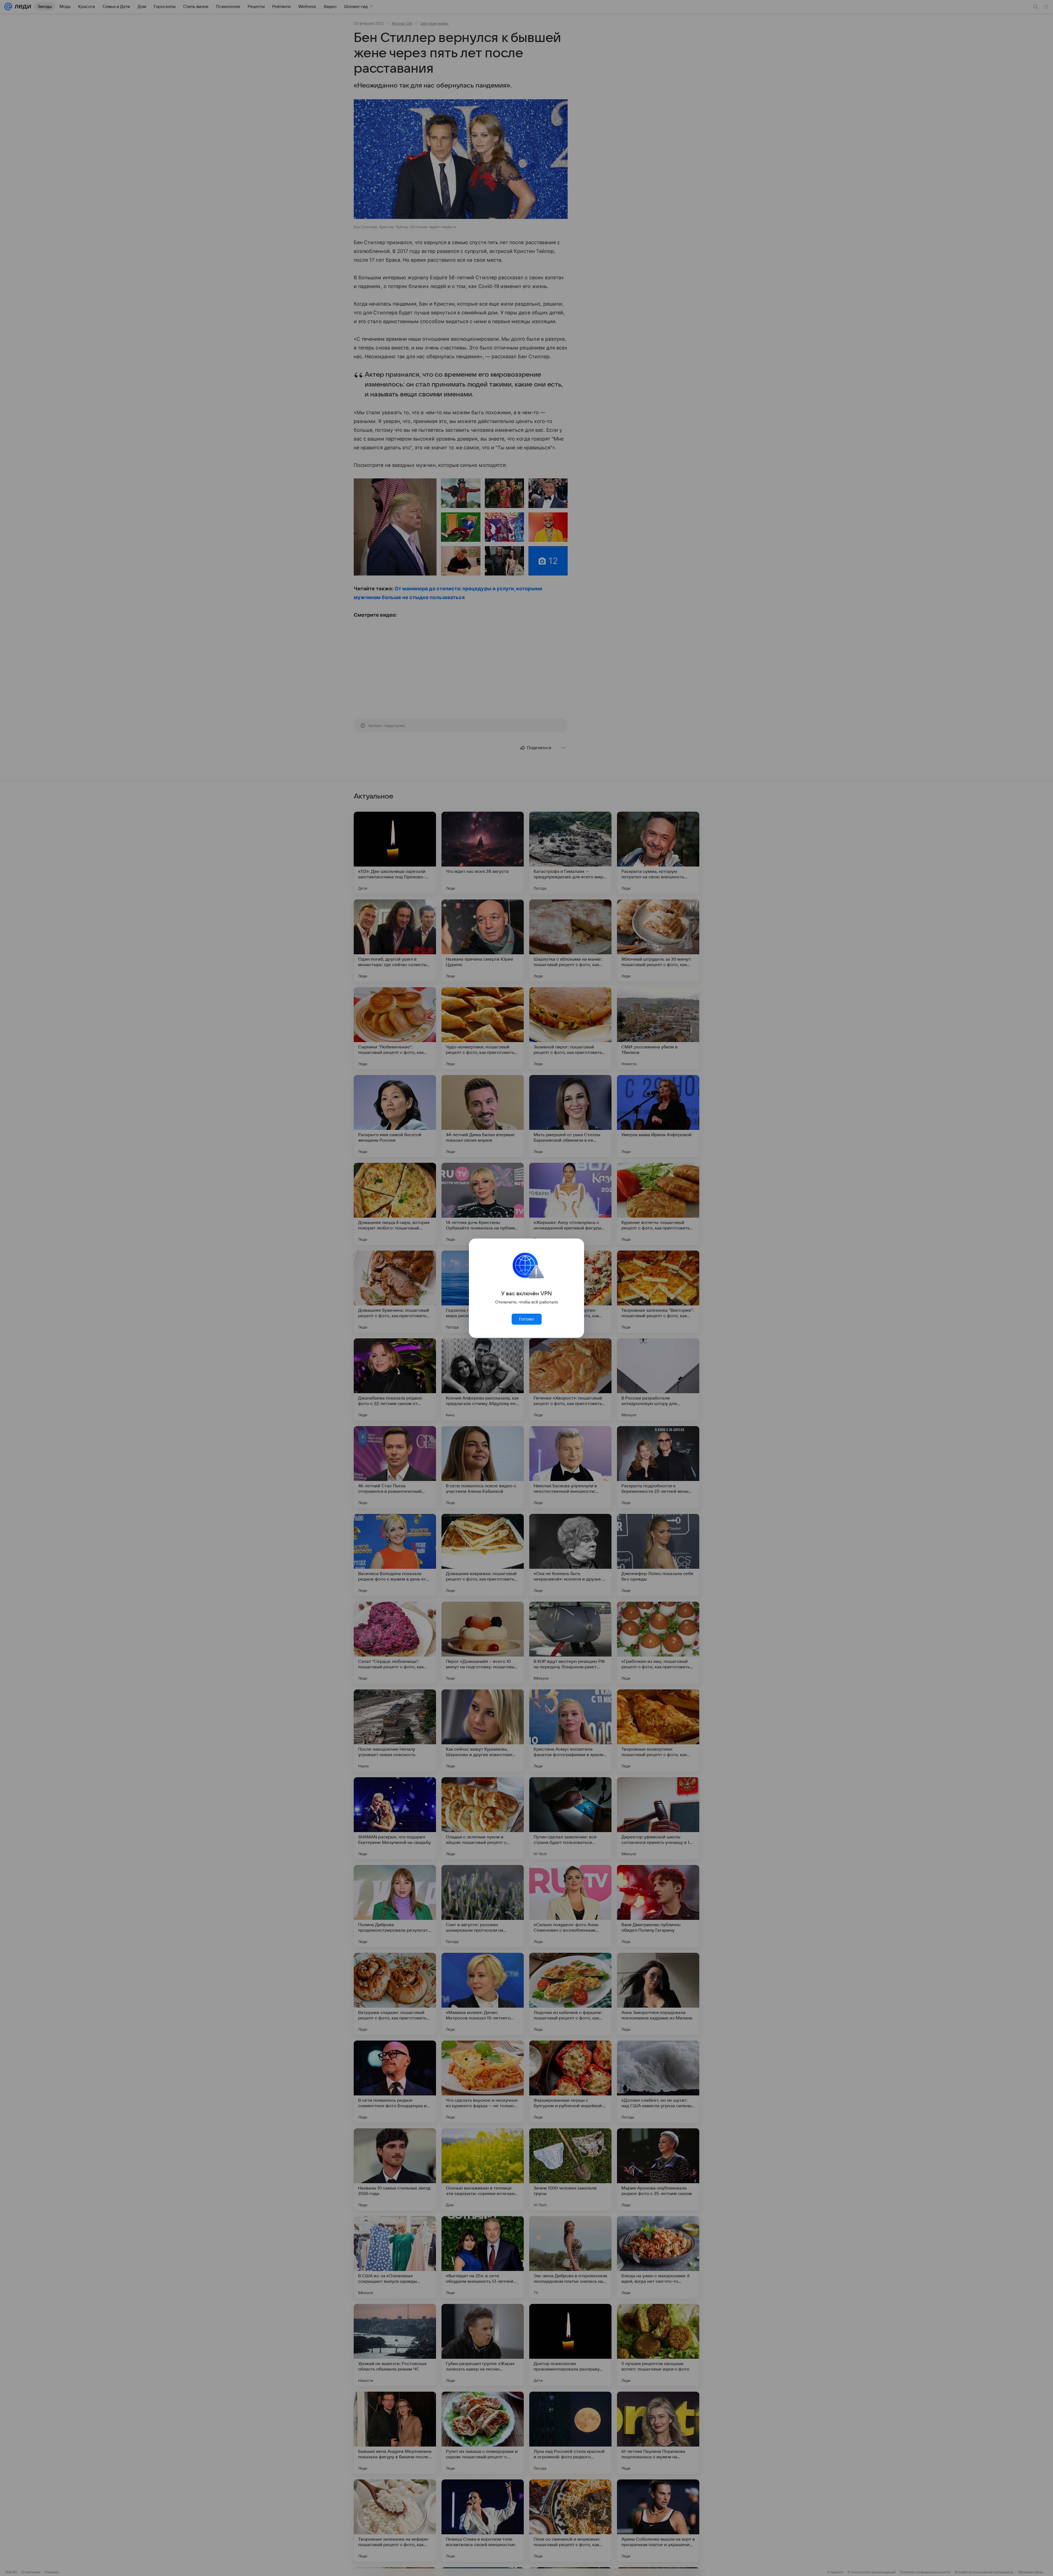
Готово (526, 1319)
